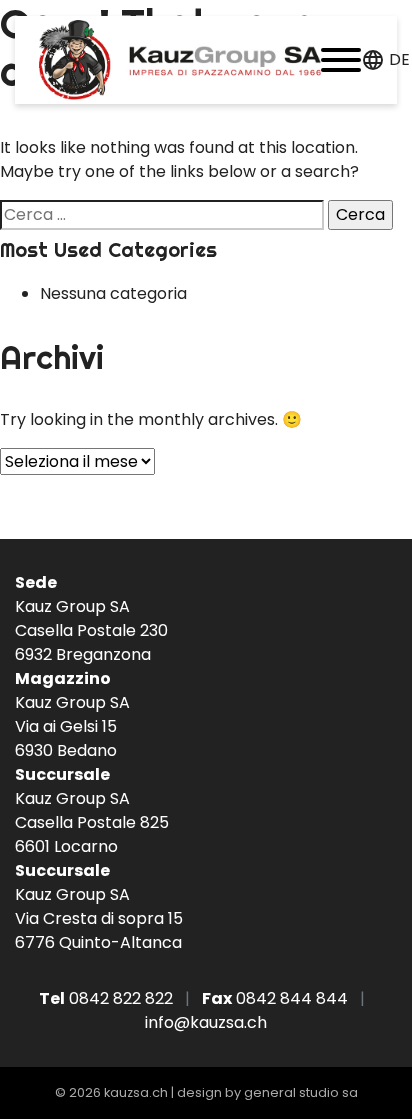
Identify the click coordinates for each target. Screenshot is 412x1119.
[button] (341, 60)
